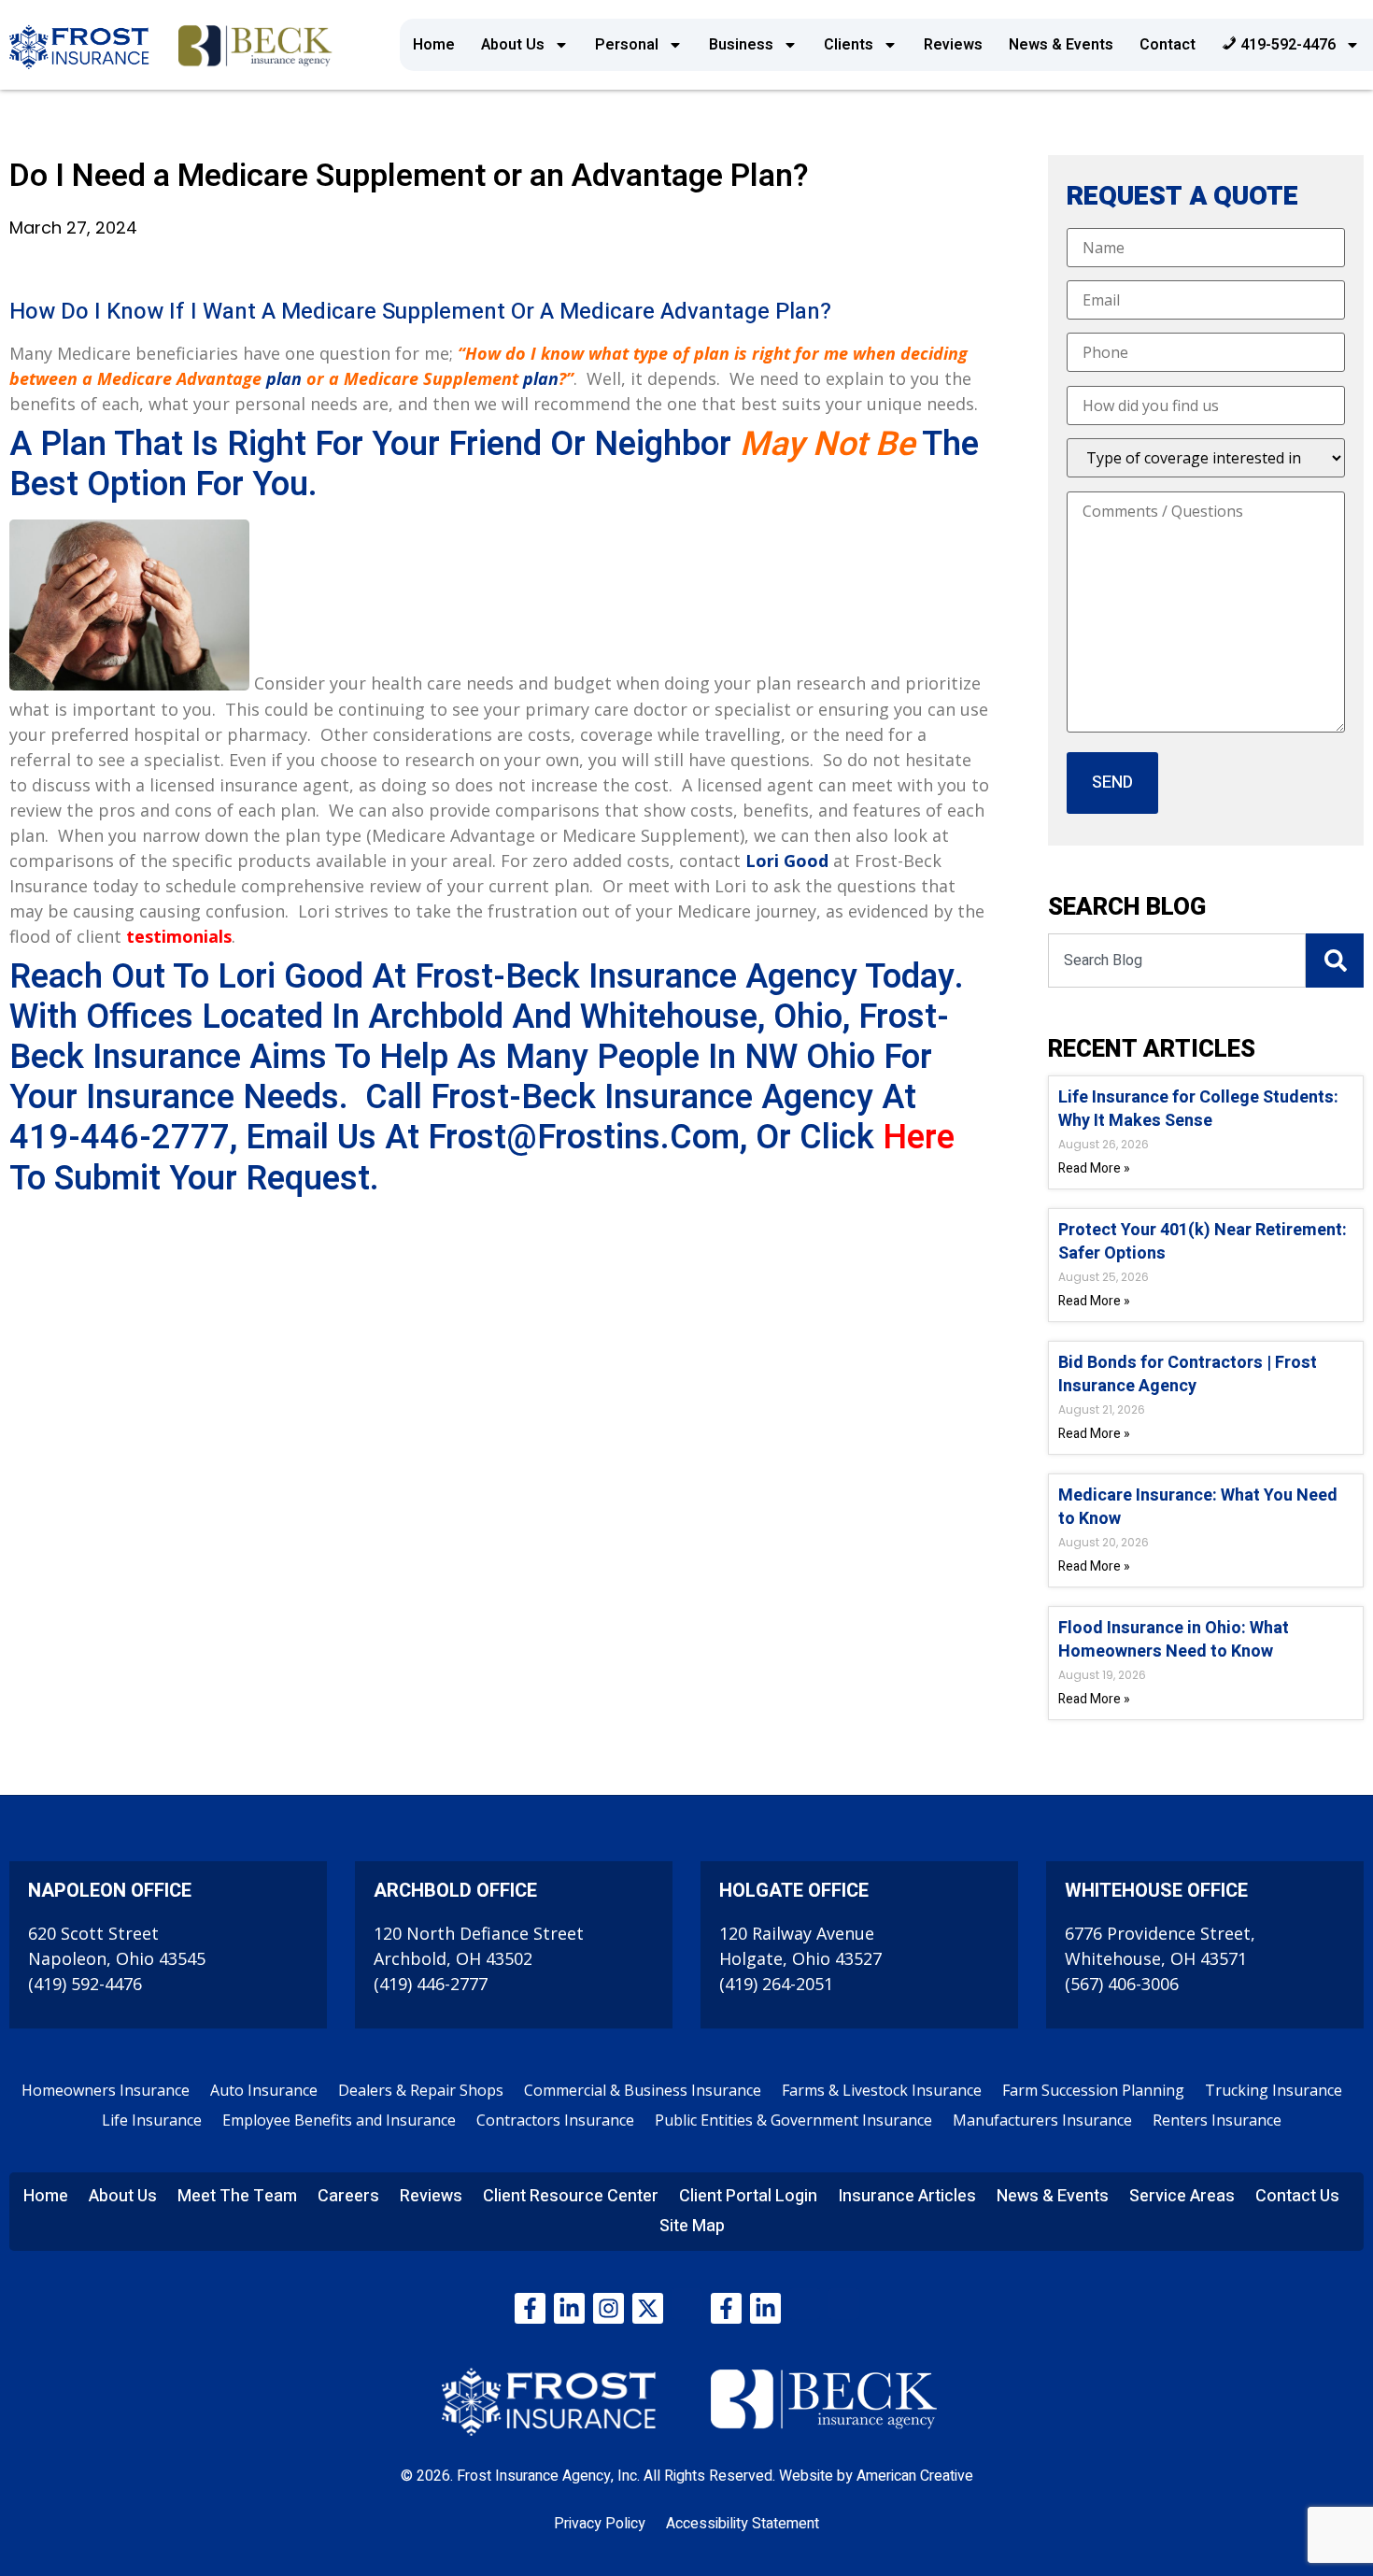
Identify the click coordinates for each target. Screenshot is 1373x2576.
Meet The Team (237, 2196)
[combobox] (1177, 961)
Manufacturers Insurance (1042, 2120)
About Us (513, 45)
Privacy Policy (600, 2524)
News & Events (1061, 45)
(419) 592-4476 (85, 1984)
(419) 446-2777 (431, 1984)
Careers (348, 2196)
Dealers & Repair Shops (421, 2090)
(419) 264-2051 (776, 1984)
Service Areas (1182, 2196)
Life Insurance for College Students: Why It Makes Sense (1198, 1109)
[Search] (1335, 961)
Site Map (692, 2226)
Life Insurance (152, 2120)
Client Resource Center (571, 2196)
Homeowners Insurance (106, 2090)
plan (284, 378)
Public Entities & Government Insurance (793, 2120)
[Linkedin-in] (569, 2308)
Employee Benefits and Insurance (339, 2120)
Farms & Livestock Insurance (882, 2090)
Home (434, 45)
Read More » (1094, 1168)
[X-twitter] (648, 2308)
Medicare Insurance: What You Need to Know (1198, 1507)
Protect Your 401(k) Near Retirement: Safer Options (1203, 1242)
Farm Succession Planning (1093, 2090)
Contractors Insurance (555, 2120)
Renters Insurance (1217, 2120)
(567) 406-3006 (1122, 1984)
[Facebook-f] (530, 2308)
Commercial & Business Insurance (643, 2090)
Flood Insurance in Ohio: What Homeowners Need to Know (1174, 1640)
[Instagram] (609, 2308)
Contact (1168, 45)
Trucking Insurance (1274, 2090)
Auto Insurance (264, 2090)
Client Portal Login (748, 2196)
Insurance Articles (907, 2196)
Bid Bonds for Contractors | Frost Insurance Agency (1188, 1374)
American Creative (915, 2476)
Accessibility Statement (743, 2524)
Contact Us (1297, 2196)
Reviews (953, 45)
